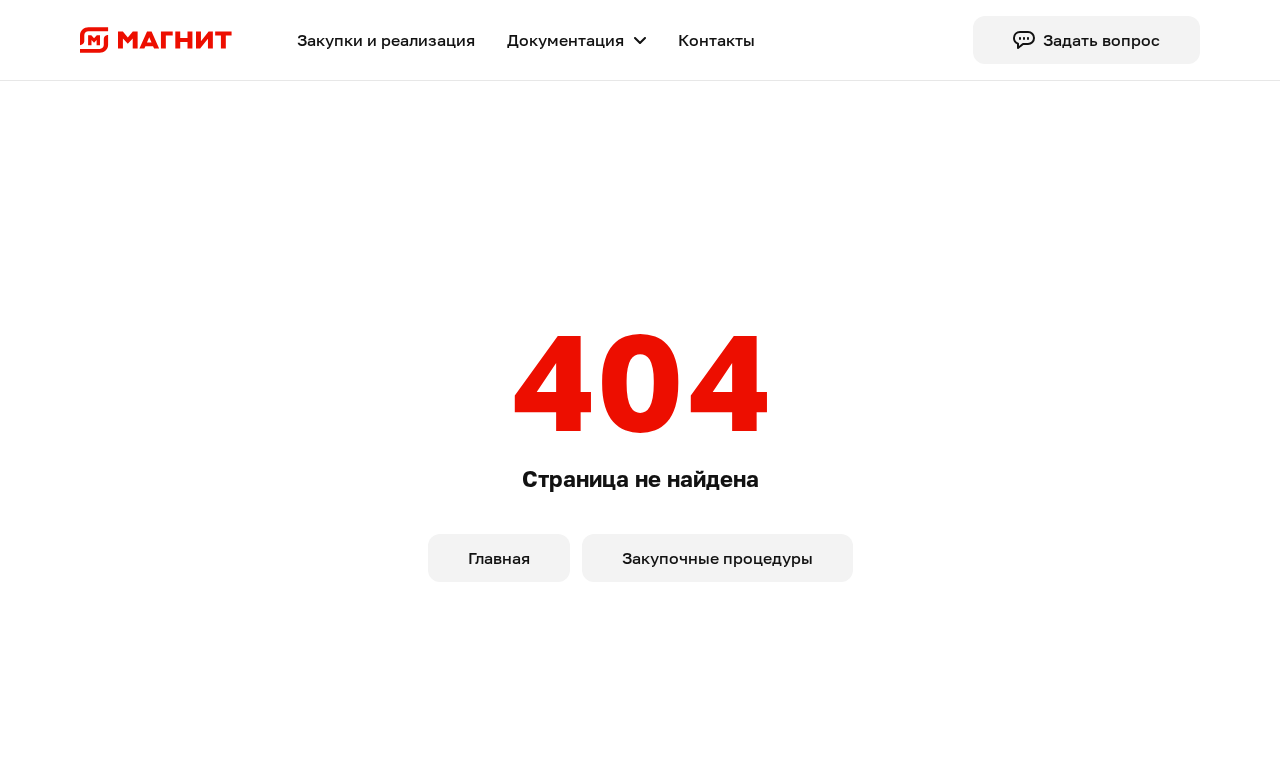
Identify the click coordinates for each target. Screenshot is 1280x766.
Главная (499, 558)
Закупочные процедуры (717, 558)
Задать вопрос (1101, 40)
